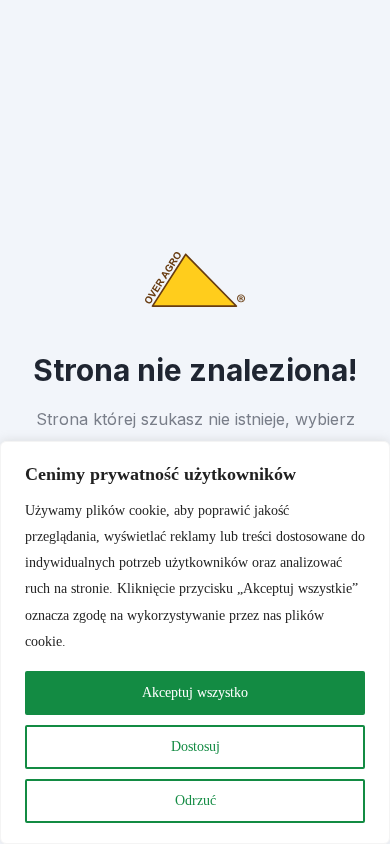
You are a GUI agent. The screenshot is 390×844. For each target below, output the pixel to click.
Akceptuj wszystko (195, 692)
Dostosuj (195, 746)
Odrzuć (195, 800)
